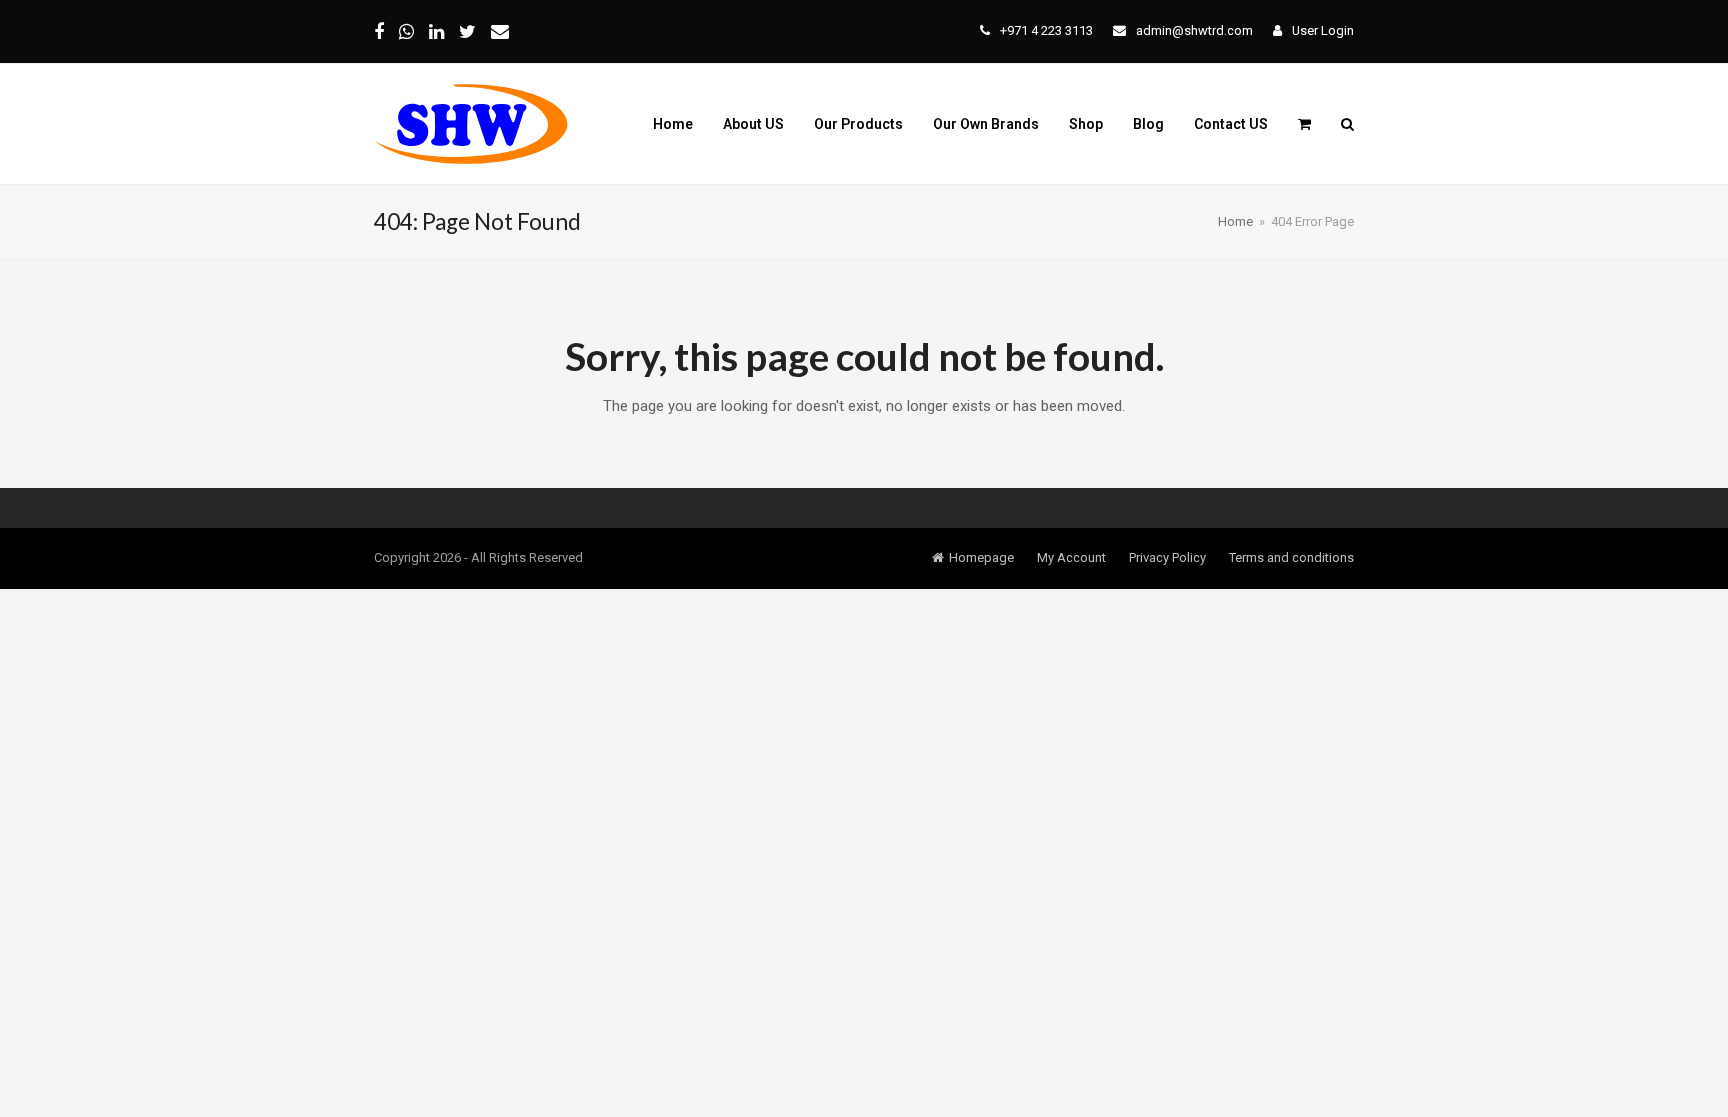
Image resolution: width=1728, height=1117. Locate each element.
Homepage (981, 557)
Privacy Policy (1167, 557)
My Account (1071, 557)
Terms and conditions (1291, 557)
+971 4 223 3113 (1046, 30)
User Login (1323, 30)
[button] (1304, 124)
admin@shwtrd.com (1194, 30)
